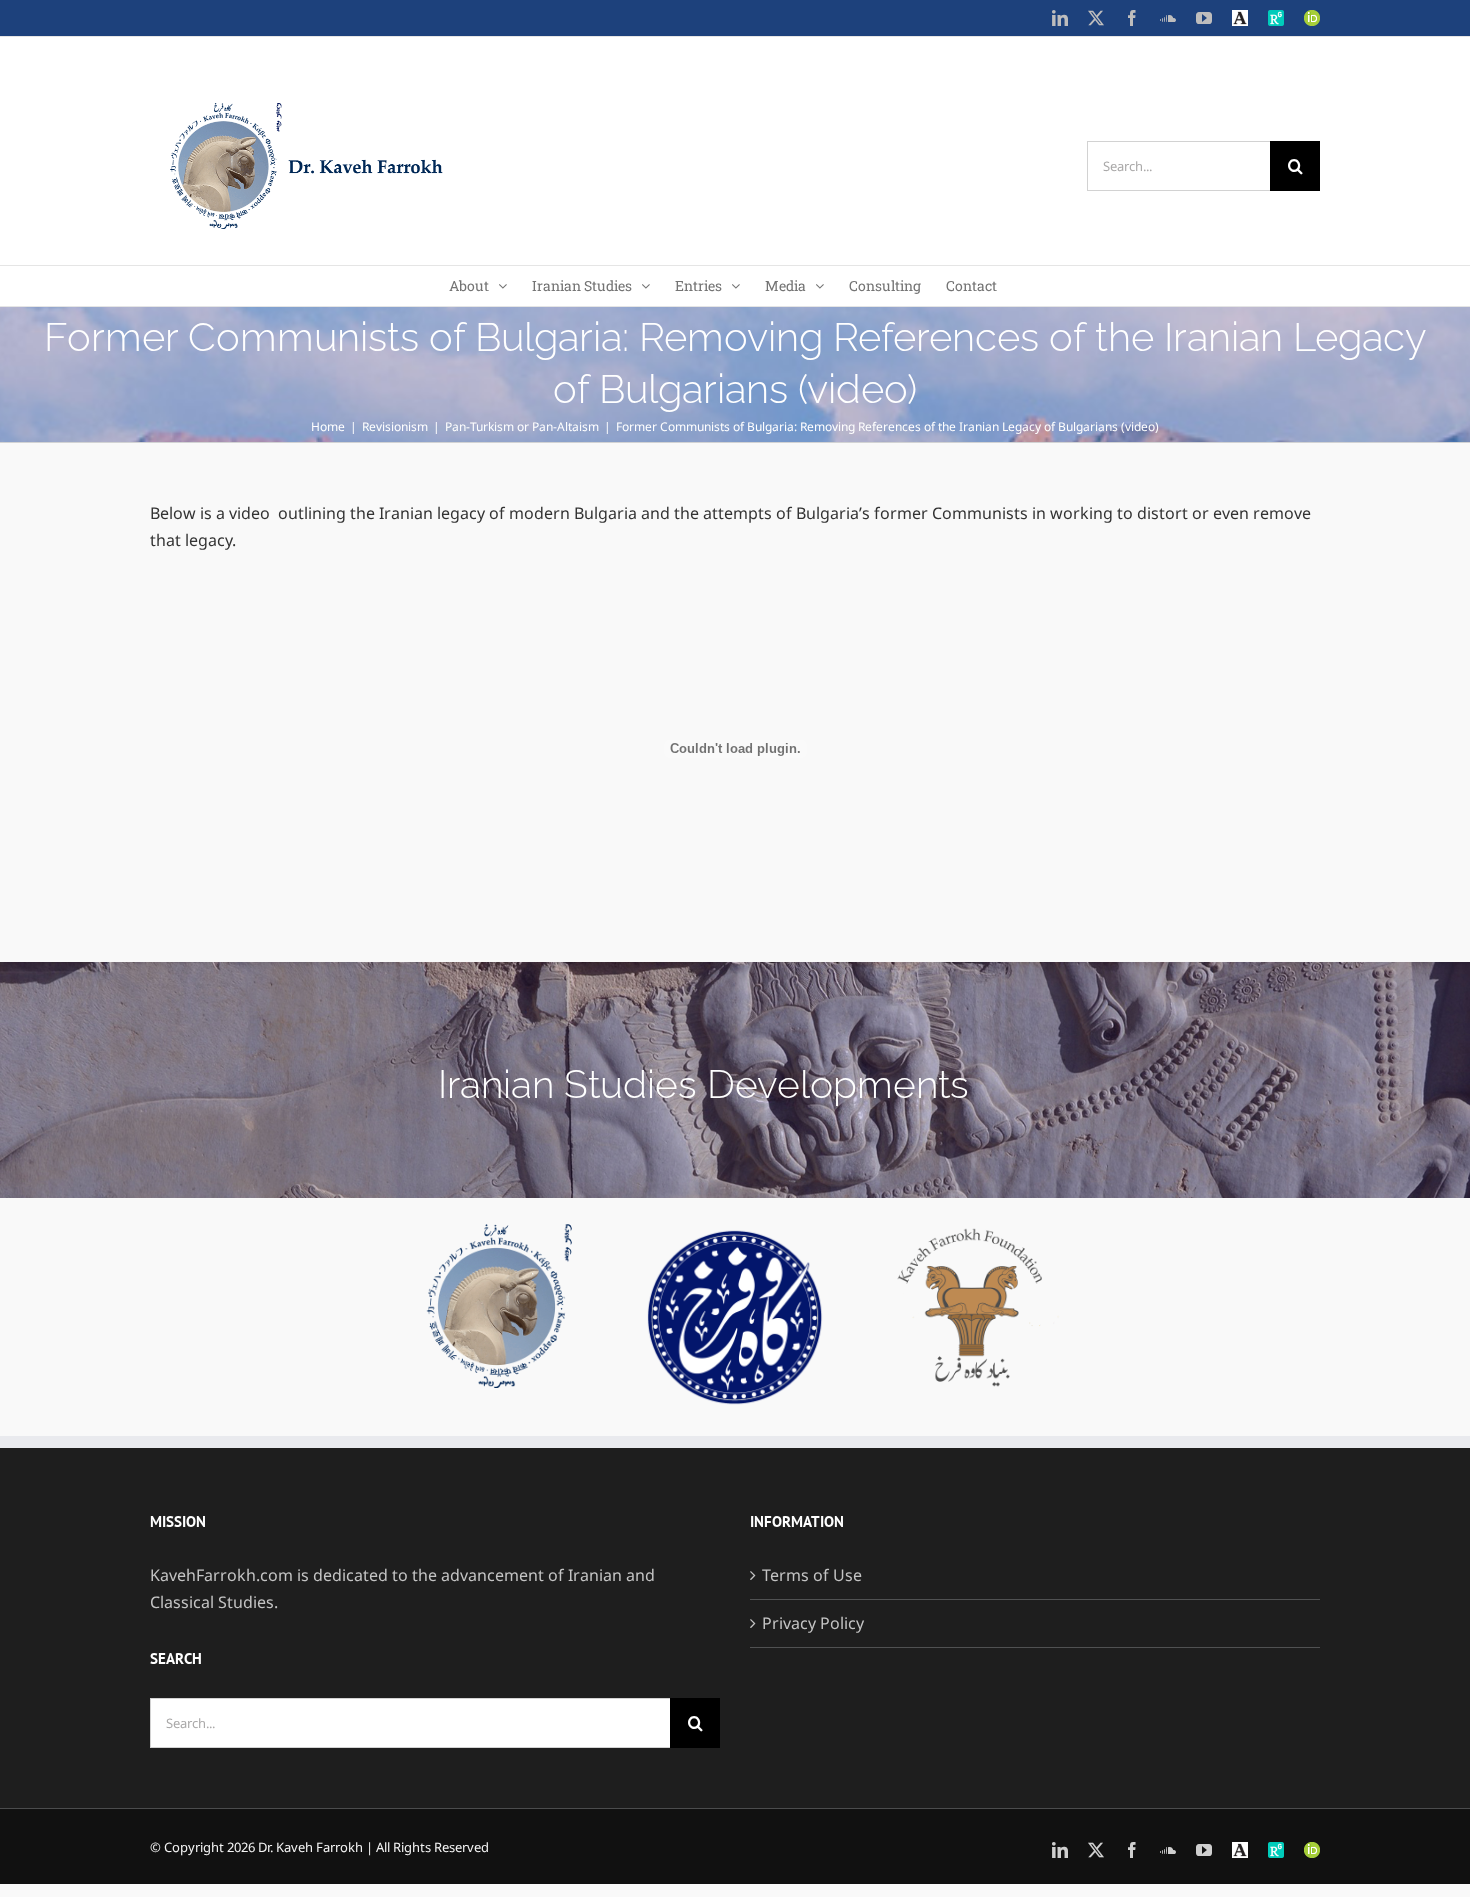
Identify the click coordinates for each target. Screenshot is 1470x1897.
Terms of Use (812, 1575)
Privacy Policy (813, 1623)
